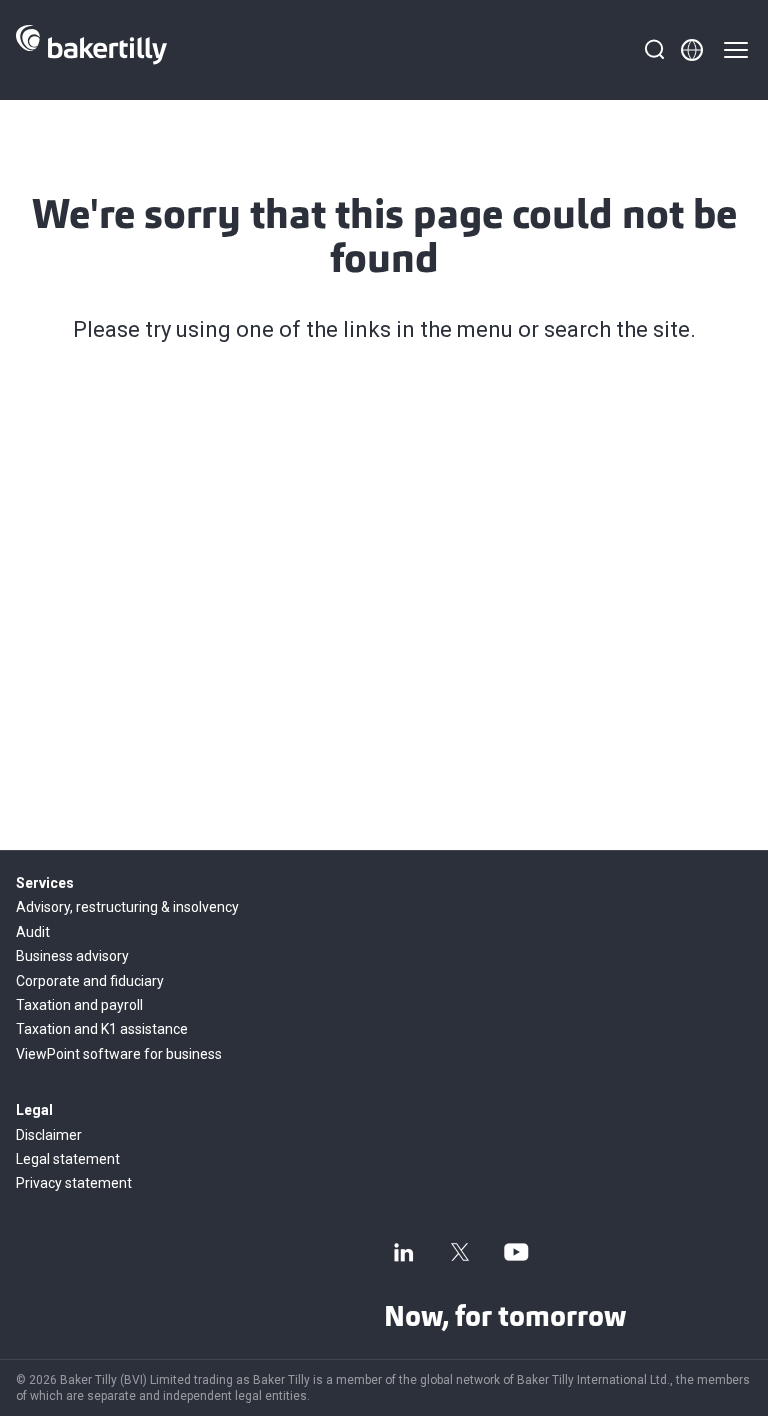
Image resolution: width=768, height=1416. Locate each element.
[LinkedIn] (404, 1252)
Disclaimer (49, 1135)
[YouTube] (516, 1252)
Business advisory (72, 956)
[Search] (654, 50)
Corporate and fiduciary (90, 981)
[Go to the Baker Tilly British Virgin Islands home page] (91, 50)
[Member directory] (692, 50)
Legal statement (68, 1159)
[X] (460, 1252)
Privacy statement (74, 1183)
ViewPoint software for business (119, 1054)
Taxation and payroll (79, 1005)
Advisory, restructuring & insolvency (127, 907)
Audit (33, 932)
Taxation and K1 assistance (102, 1029)
